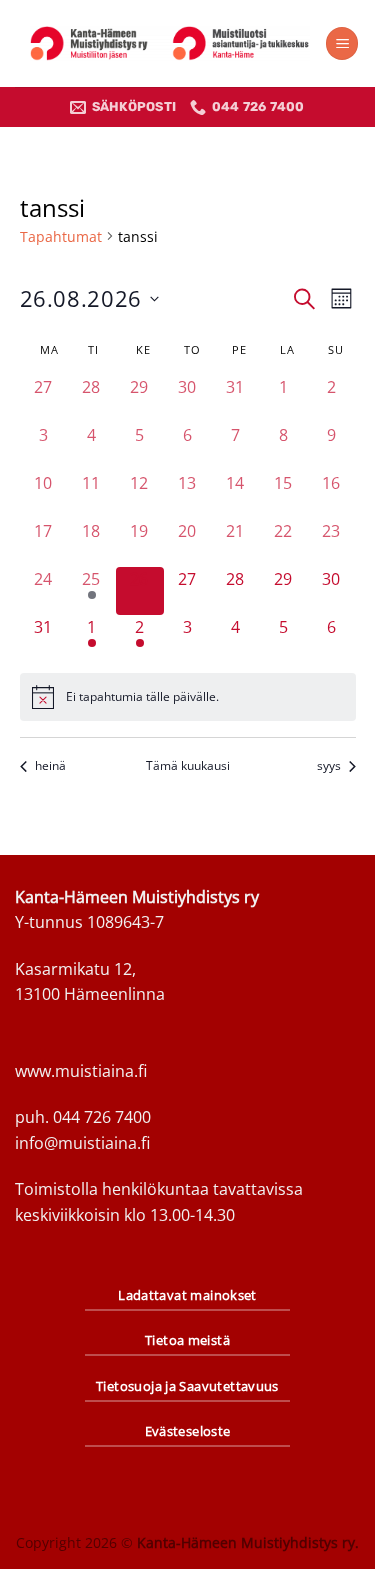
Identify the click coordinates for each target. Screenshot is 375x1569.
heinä (50, 766)
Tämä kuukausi (188, 766)
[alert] (188, 697)
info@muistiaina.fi (82, 1143)
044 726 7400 (102, 1117)
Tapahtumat (61, 236)
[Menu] (342, 43)
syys (329, 766)
